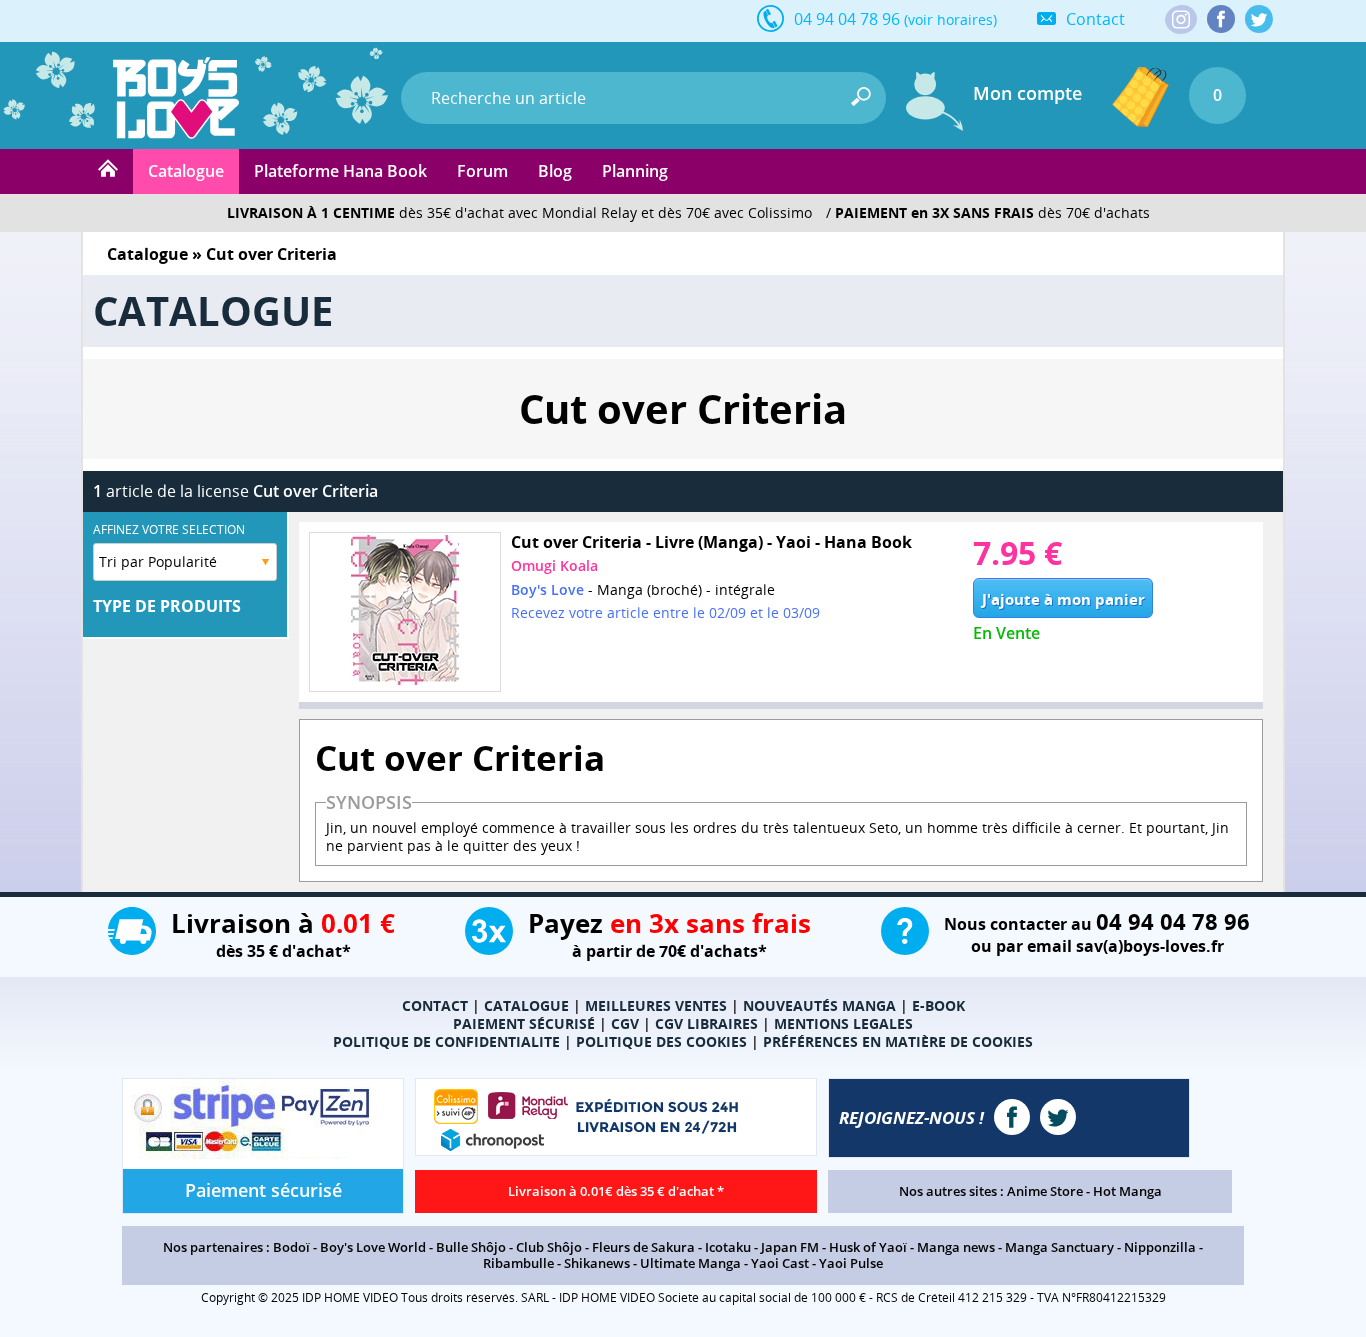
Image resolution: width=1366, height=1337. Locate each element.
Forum (482, 171)
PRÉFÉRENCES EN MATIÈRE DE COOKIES (898, 1041)
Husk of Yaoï (868, 1247)
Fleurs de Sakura (643, 1247)
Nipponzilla (1160, 1247)
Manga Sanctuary (1059, 1247)
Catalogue (186, 171)
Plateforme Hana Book (340, 171)
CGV (625, 1023)
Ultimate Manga (690, 1263)
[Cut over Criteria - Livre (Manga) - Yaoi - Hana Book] (405, 612)
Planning (635, 171)
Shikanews (597, 1263)
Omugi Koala (554, 565)
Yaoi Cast (780, 1263)
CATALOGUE (526, 1005)
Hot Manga (1127, 1191)
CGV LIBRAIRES (706, 1023)
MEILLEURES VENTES (656, 1005)
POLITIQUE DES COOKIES (661, 1041)
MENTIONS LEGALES (843, 1023)
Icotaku (728, 1247)
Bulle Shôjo (471, 1247)
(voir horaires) (950, 19)
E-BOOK (938, 1005)
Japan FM (790, 1247)
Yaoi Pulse (851, 1263)
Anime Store (1045, 1191)
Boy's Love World (373, 1247)
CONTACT (435, 1005)
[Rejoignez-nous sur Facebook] (1221, 19)
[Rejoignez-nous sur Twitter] (1259, 19)
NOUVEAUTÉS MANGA (819, 1005)
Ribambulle (518, 1263)
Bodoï (291, 1247)
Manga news (956, 1247)
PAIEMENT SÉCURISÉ (524, 1023)
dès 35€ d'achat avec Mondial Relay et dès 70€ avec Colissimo (519, 212)
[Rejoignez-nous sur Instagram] (1181, 21)
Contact (1095, 19)
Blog (555, 171)
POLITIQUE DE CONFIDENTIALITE (446, 1041)
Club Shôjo (549, 1247)
